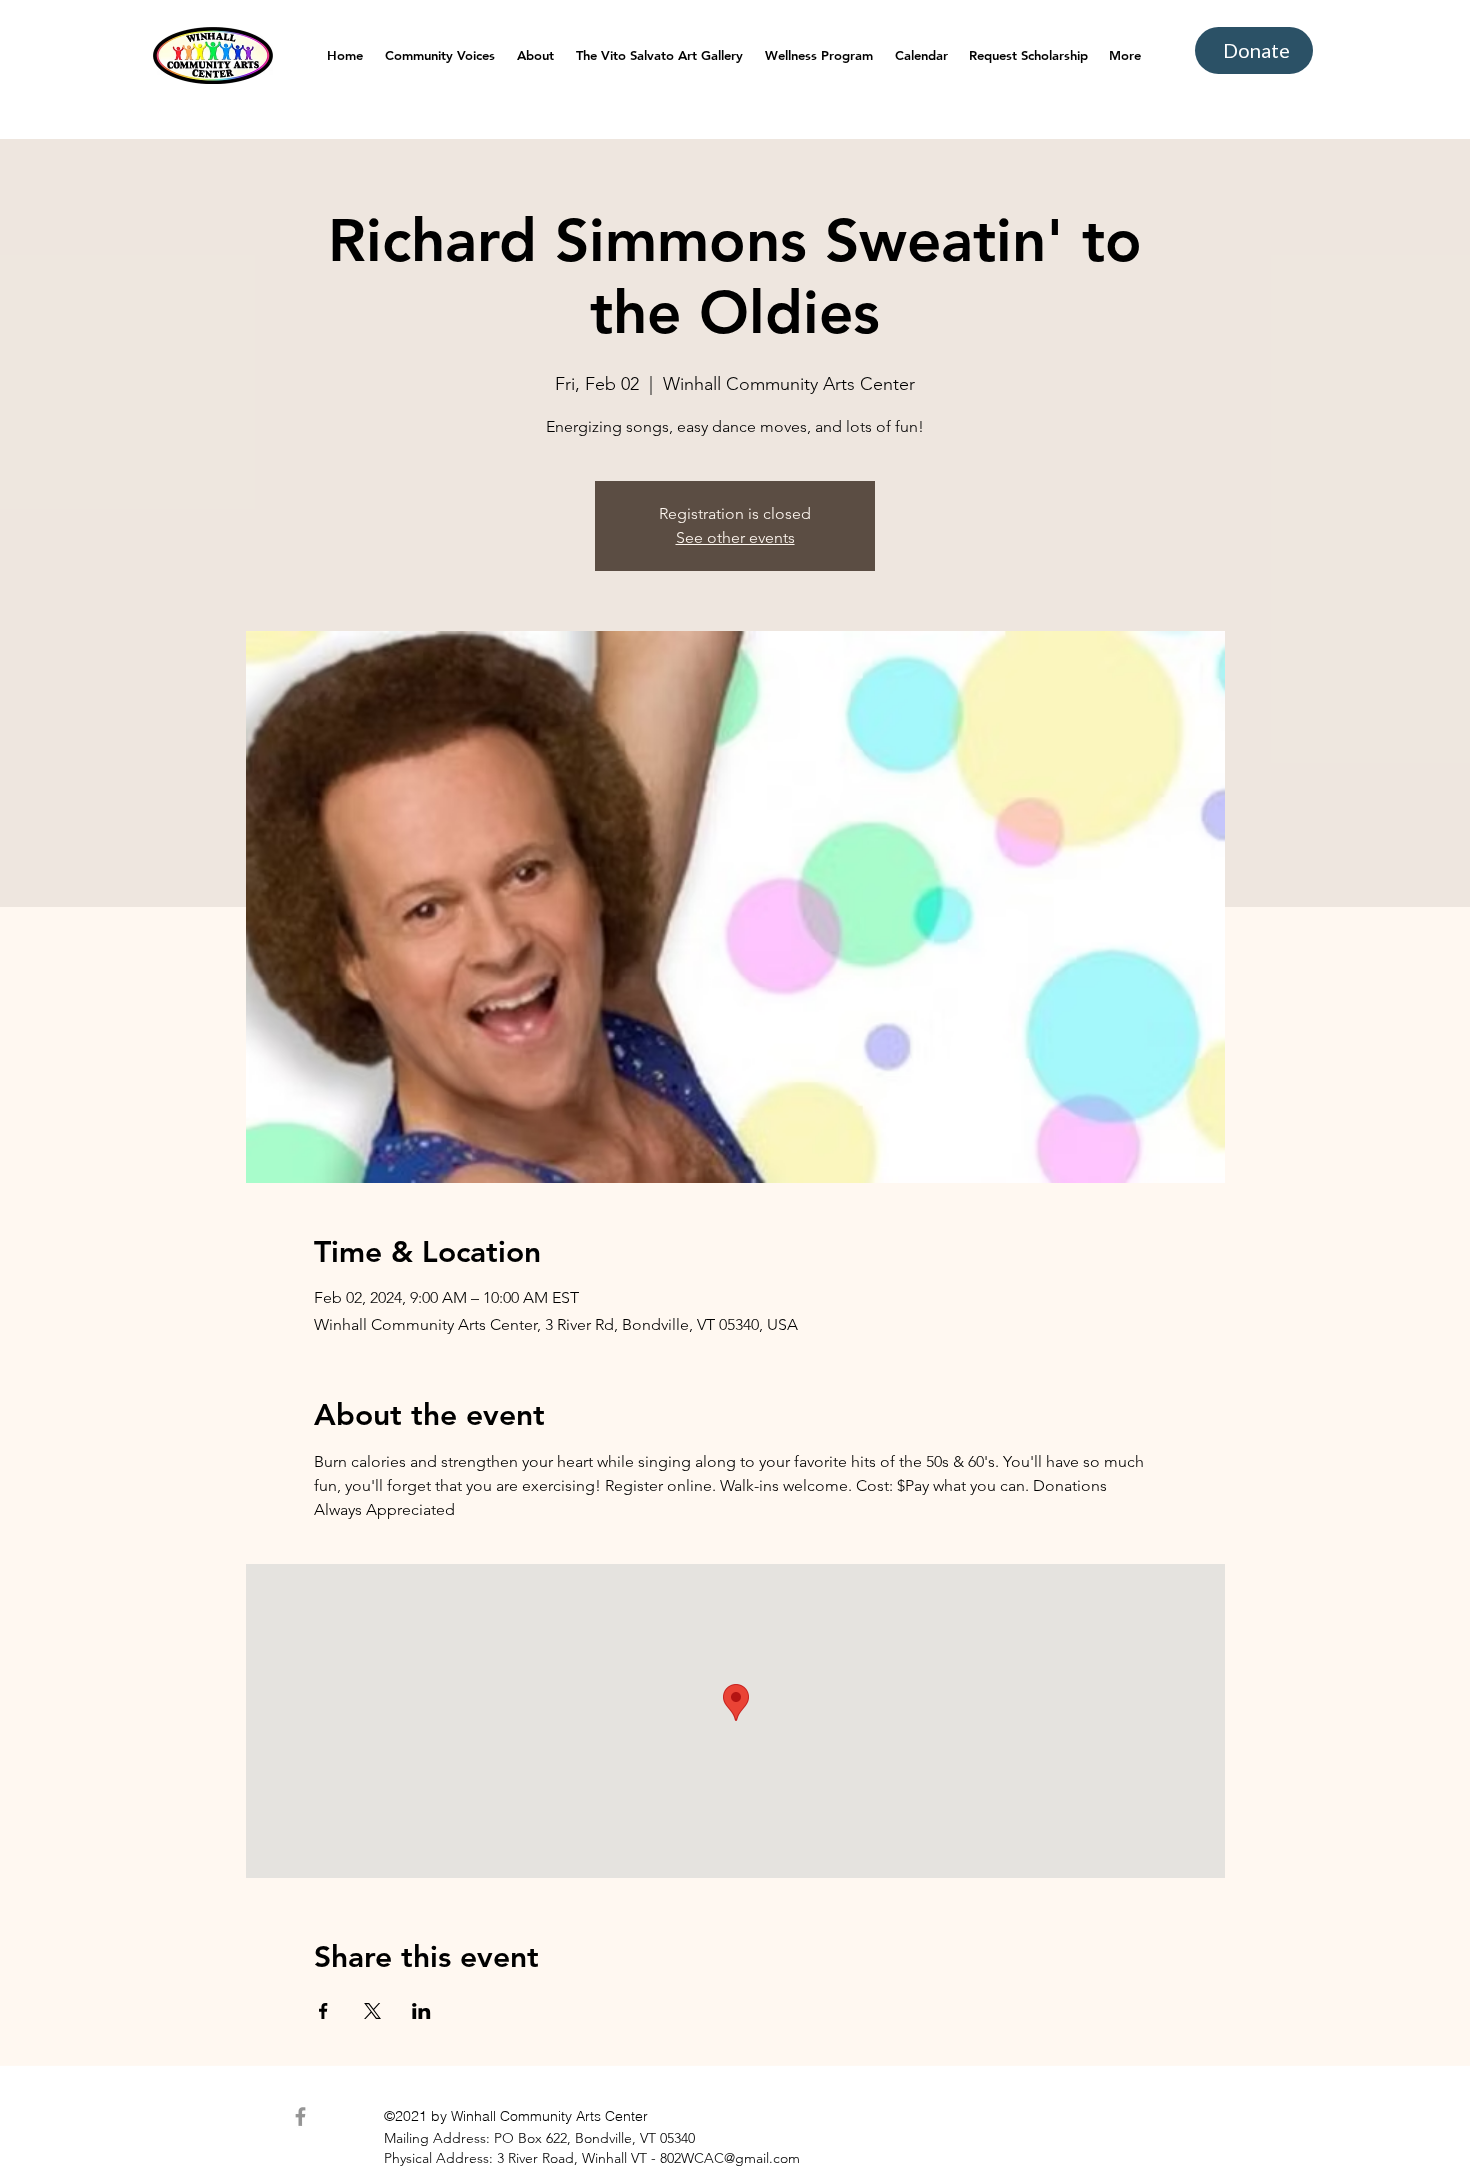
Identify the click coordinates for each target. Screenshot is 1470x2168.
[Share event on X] (372, 2011)
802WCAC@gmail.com (730, 2158)
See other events (735, 537)
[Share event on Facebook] (323, 2011)
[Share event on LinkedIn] (421, 2011)
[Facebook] (300, 2116)
